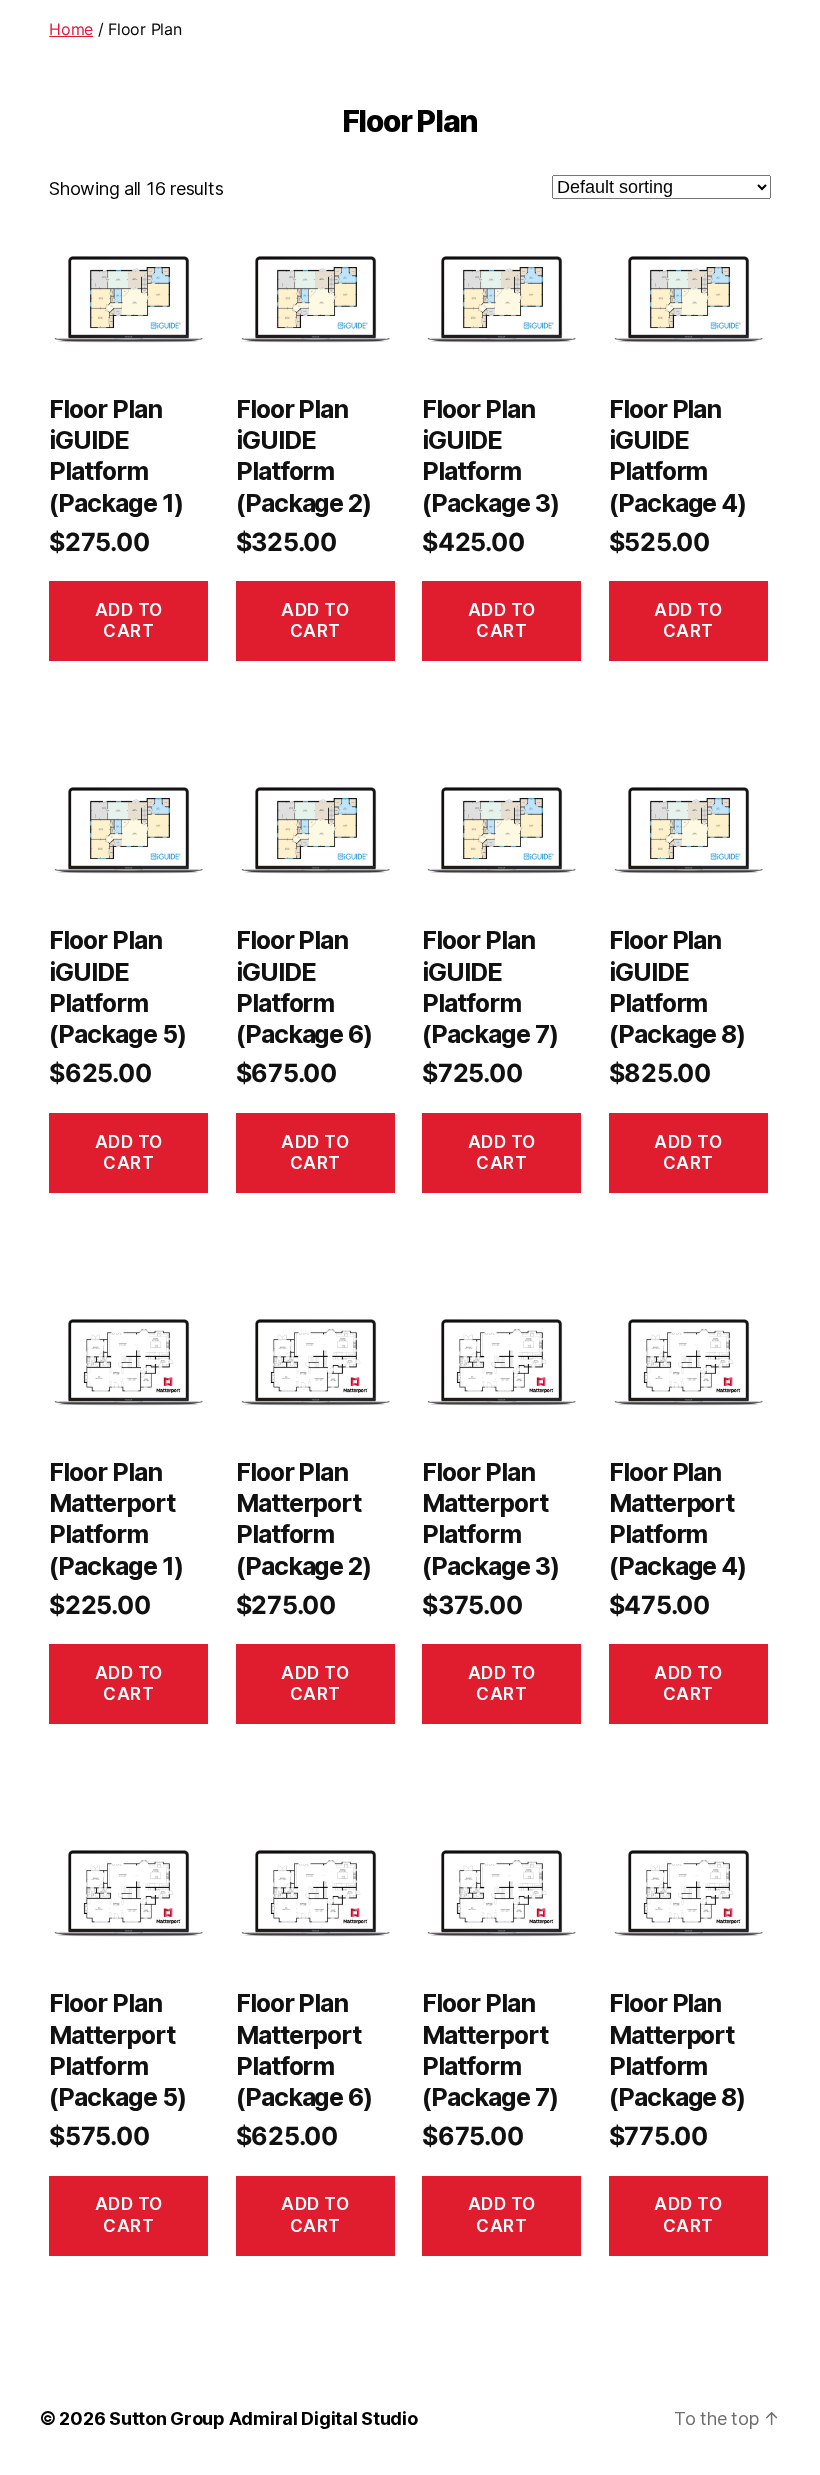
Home (71, 29)
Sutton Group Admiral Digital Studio (263, 2418)
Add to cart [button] (129, 620)
